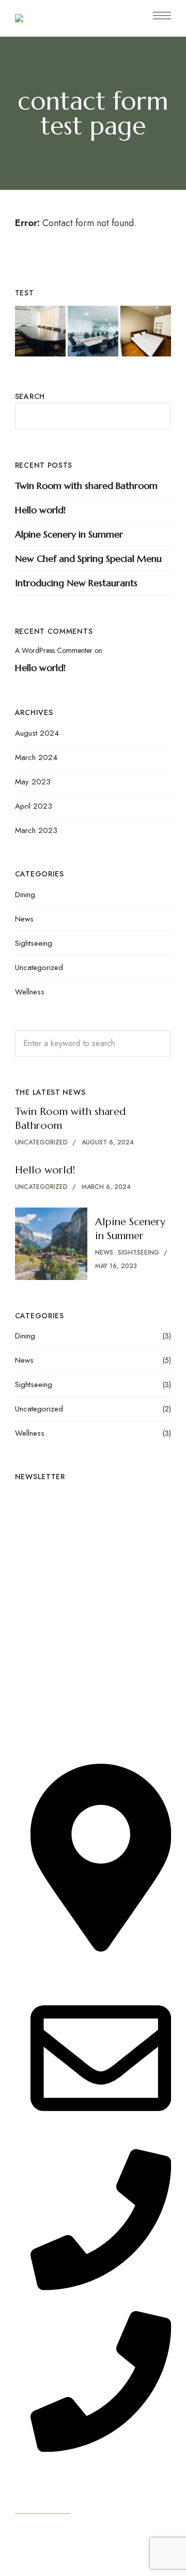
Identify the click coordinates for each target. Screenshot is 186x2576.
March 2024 (36, 757)
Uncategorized (39, 967)
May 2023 (33, 782)
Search (30, 396)
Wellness (30, 992)
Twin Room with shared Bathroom (86, 486)
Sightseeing (34, 943)
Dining (25, 895)
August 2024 (37, 733)
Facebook (37, 1617)
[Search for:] (93, 1043)
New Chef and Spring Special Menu (88, 559)
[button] (42, 2506)
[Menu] (162, 16)
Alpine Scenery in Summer (69, 534)
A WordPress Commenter (54, 650)
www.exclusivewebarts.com (82, 2568)
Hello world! (40, 510)
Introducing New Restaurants (76, 583)
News (24, 919)
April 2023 (34, 806)
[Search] (156, 1044)
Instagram (18, 1617)
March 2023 (36, 830)
